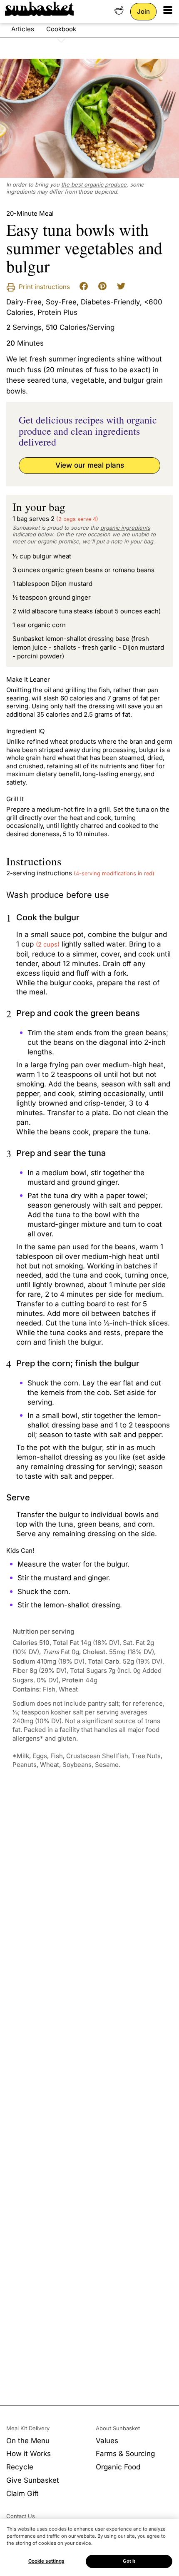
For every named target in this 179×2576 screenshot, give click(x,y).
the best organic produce (94, 184)
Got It (129, 2561)
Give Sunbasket (33, 2480)
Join (143, 11)
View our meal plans (90, 465)
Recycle (20, 2467)
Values (107, 2441)
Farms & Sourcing (125, 2454)
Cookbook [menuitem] (61, 29)
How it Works (29, 2454)
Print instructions (44, 287)
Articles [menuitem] (23, 29)
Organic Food (118, 2467)
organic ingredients (125, 528)
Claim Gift (22, 2494)
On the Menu (28, 2441)
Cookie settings (46, 2561)
